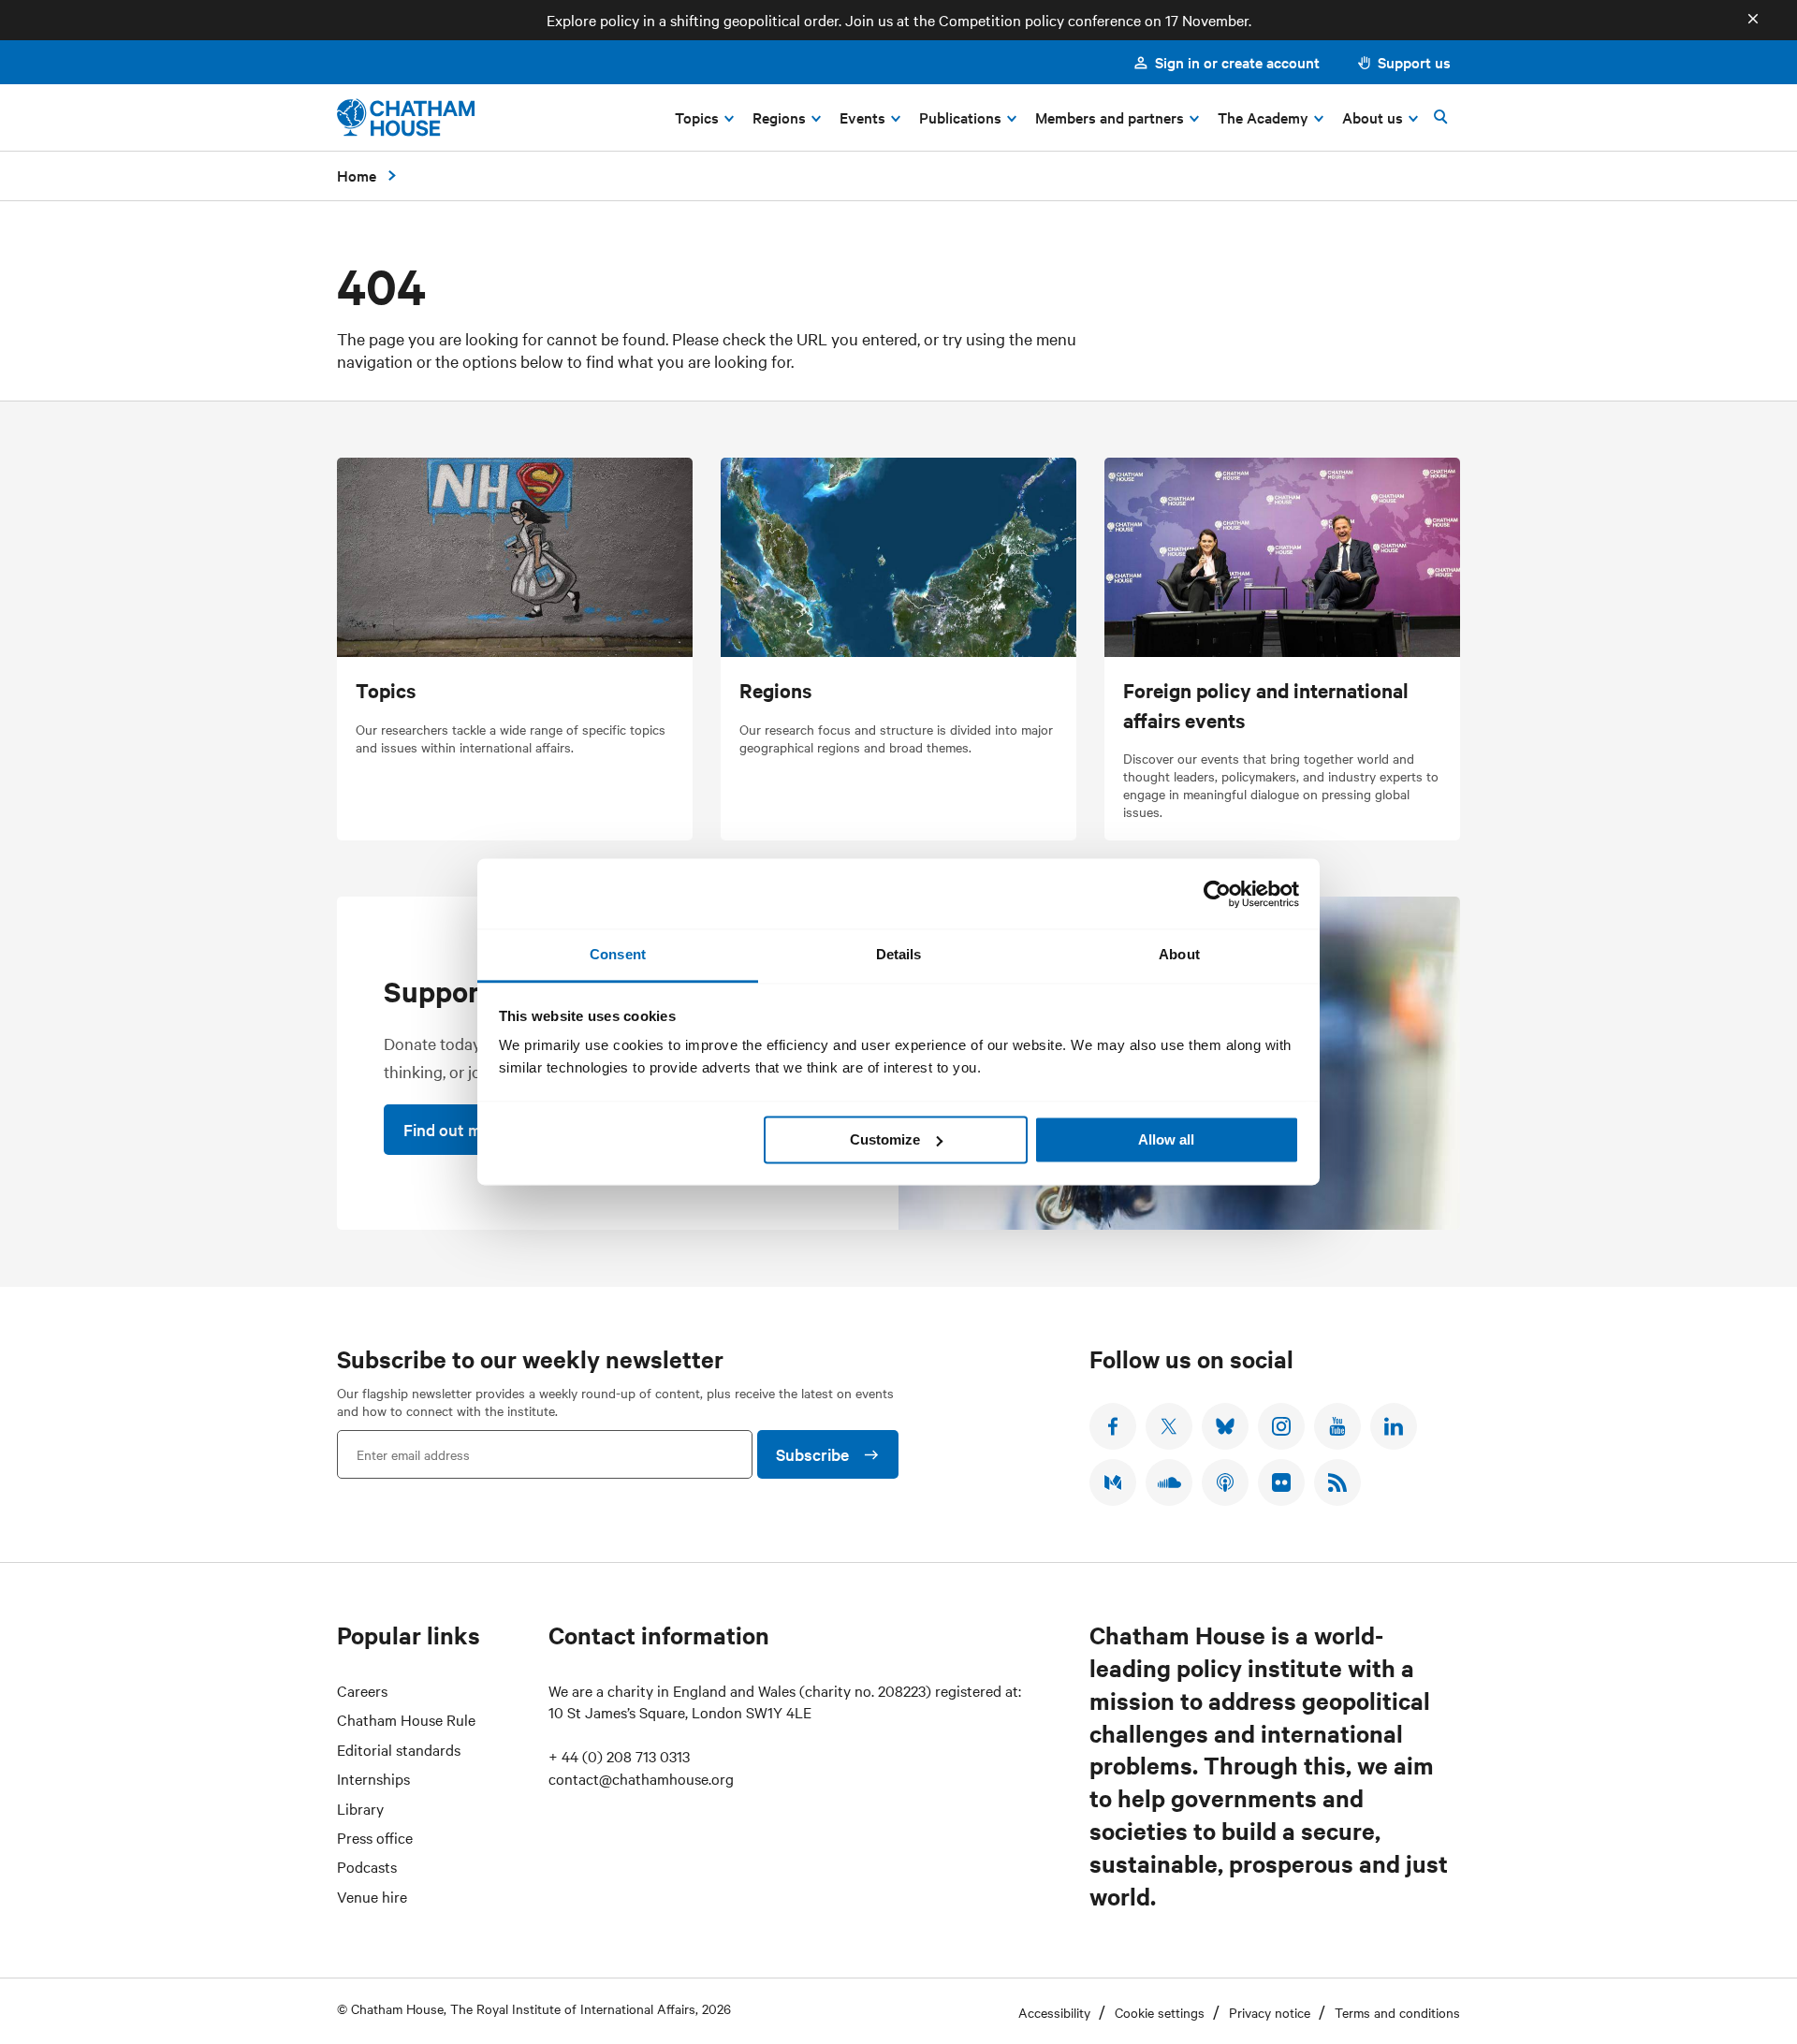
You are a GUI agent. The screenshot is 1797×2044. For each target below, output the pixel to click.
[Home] (406, 117)
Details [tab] (899, 954)
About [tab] (1179, 954)
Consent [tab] (618, 954)
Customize (885, 1139)
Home (357, 175)
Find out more (454, 1129)
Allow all (1166, 1139)
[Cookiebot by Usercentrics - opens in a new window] (1217, 894)
